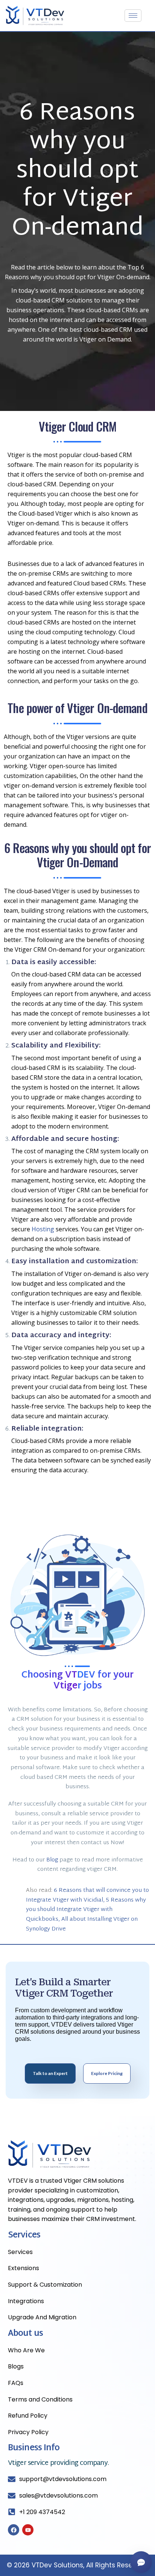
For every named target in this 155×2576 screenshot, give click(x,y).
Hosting (43, 1229)
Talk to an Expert (50, 2073)
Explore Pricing (107, 2073)
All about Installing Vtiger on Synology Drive (82, 1924)
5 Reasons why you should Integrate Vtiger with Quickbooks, (86, 1910)
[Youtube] (28, 2530)
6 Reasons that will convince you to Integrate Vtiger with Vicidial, (87, 1895)
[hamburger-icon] (133, 16)
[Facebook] (14, 2530)
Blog (52, 1860)
